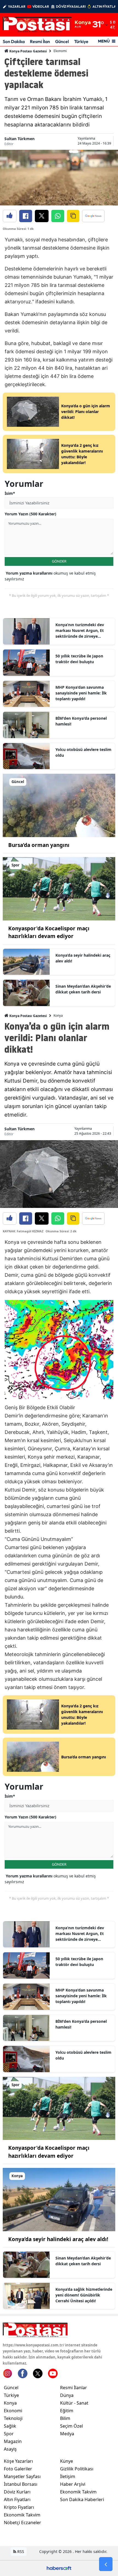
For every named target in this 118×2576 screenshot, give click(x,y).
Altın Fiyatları (17, 2499)
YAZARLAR (17, 6)
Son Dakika (14, 41)
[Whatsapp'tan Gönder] (58, 216)
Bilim (65, 2418)
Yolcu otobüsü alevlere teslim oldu (83, 752)
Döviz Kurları (17, 2492)
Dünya (67, 2395)
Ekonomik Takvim (22, 2515)
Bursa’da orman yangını (39, 845)
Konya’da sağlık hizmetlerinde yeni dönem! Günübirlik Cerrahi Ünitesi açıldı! (84, 2295)
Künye (67, 2461)
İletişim (68, 2476)
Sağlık (10, 2426)
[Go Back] (106, 2564)
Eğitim (67, 2411)
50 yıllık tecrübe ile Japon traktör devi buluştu (79, 659)
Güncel (62, 41)
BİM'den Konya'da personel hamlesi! (81, 721)
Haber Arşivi (73, 2484)
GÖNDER (59, 561)
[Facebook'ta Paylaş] (26, 216)
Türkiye (81, 41)
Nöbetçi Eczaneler (23, 2523)
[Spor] (59, 888)
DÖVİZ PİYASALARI (71, 6)
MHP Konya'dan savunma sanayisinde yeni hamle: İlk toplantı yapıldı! (81, 693)
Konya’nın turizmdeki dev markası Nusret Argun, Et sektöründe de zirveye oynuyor (80, 631)
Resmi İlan (40, 41)
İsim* (10, 493)
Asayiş (10, 2449)
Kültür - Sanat (74, 2403)
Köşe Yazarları (18, 2461)
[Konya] (59, 2199)
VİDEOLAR (41, 6)
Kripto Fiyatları (19, 2507)
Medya (67, 2434)
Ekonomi (60, 51)
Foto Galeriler (18, 2469)
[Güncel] (59, 805)
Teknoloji (13, 2418)
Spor (9, 2434)
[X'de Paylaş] (42, 216)
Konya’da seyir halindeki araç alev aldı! (83, 958)
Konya (58, 1016)
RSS (20, 2551)
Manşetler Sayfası (22, 2476)
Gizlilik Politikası (77, 2469)
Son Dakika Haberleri (82, 2499)
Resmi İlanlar (74, 2388)
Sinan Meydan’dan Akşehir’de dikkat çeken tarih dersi (83, 989)
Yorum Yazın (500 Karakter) (30, 514)
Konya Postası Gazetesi (28, 51)
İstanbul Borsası (21, 2484)
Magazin (13, 2441)
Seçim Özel (71, 2426)
